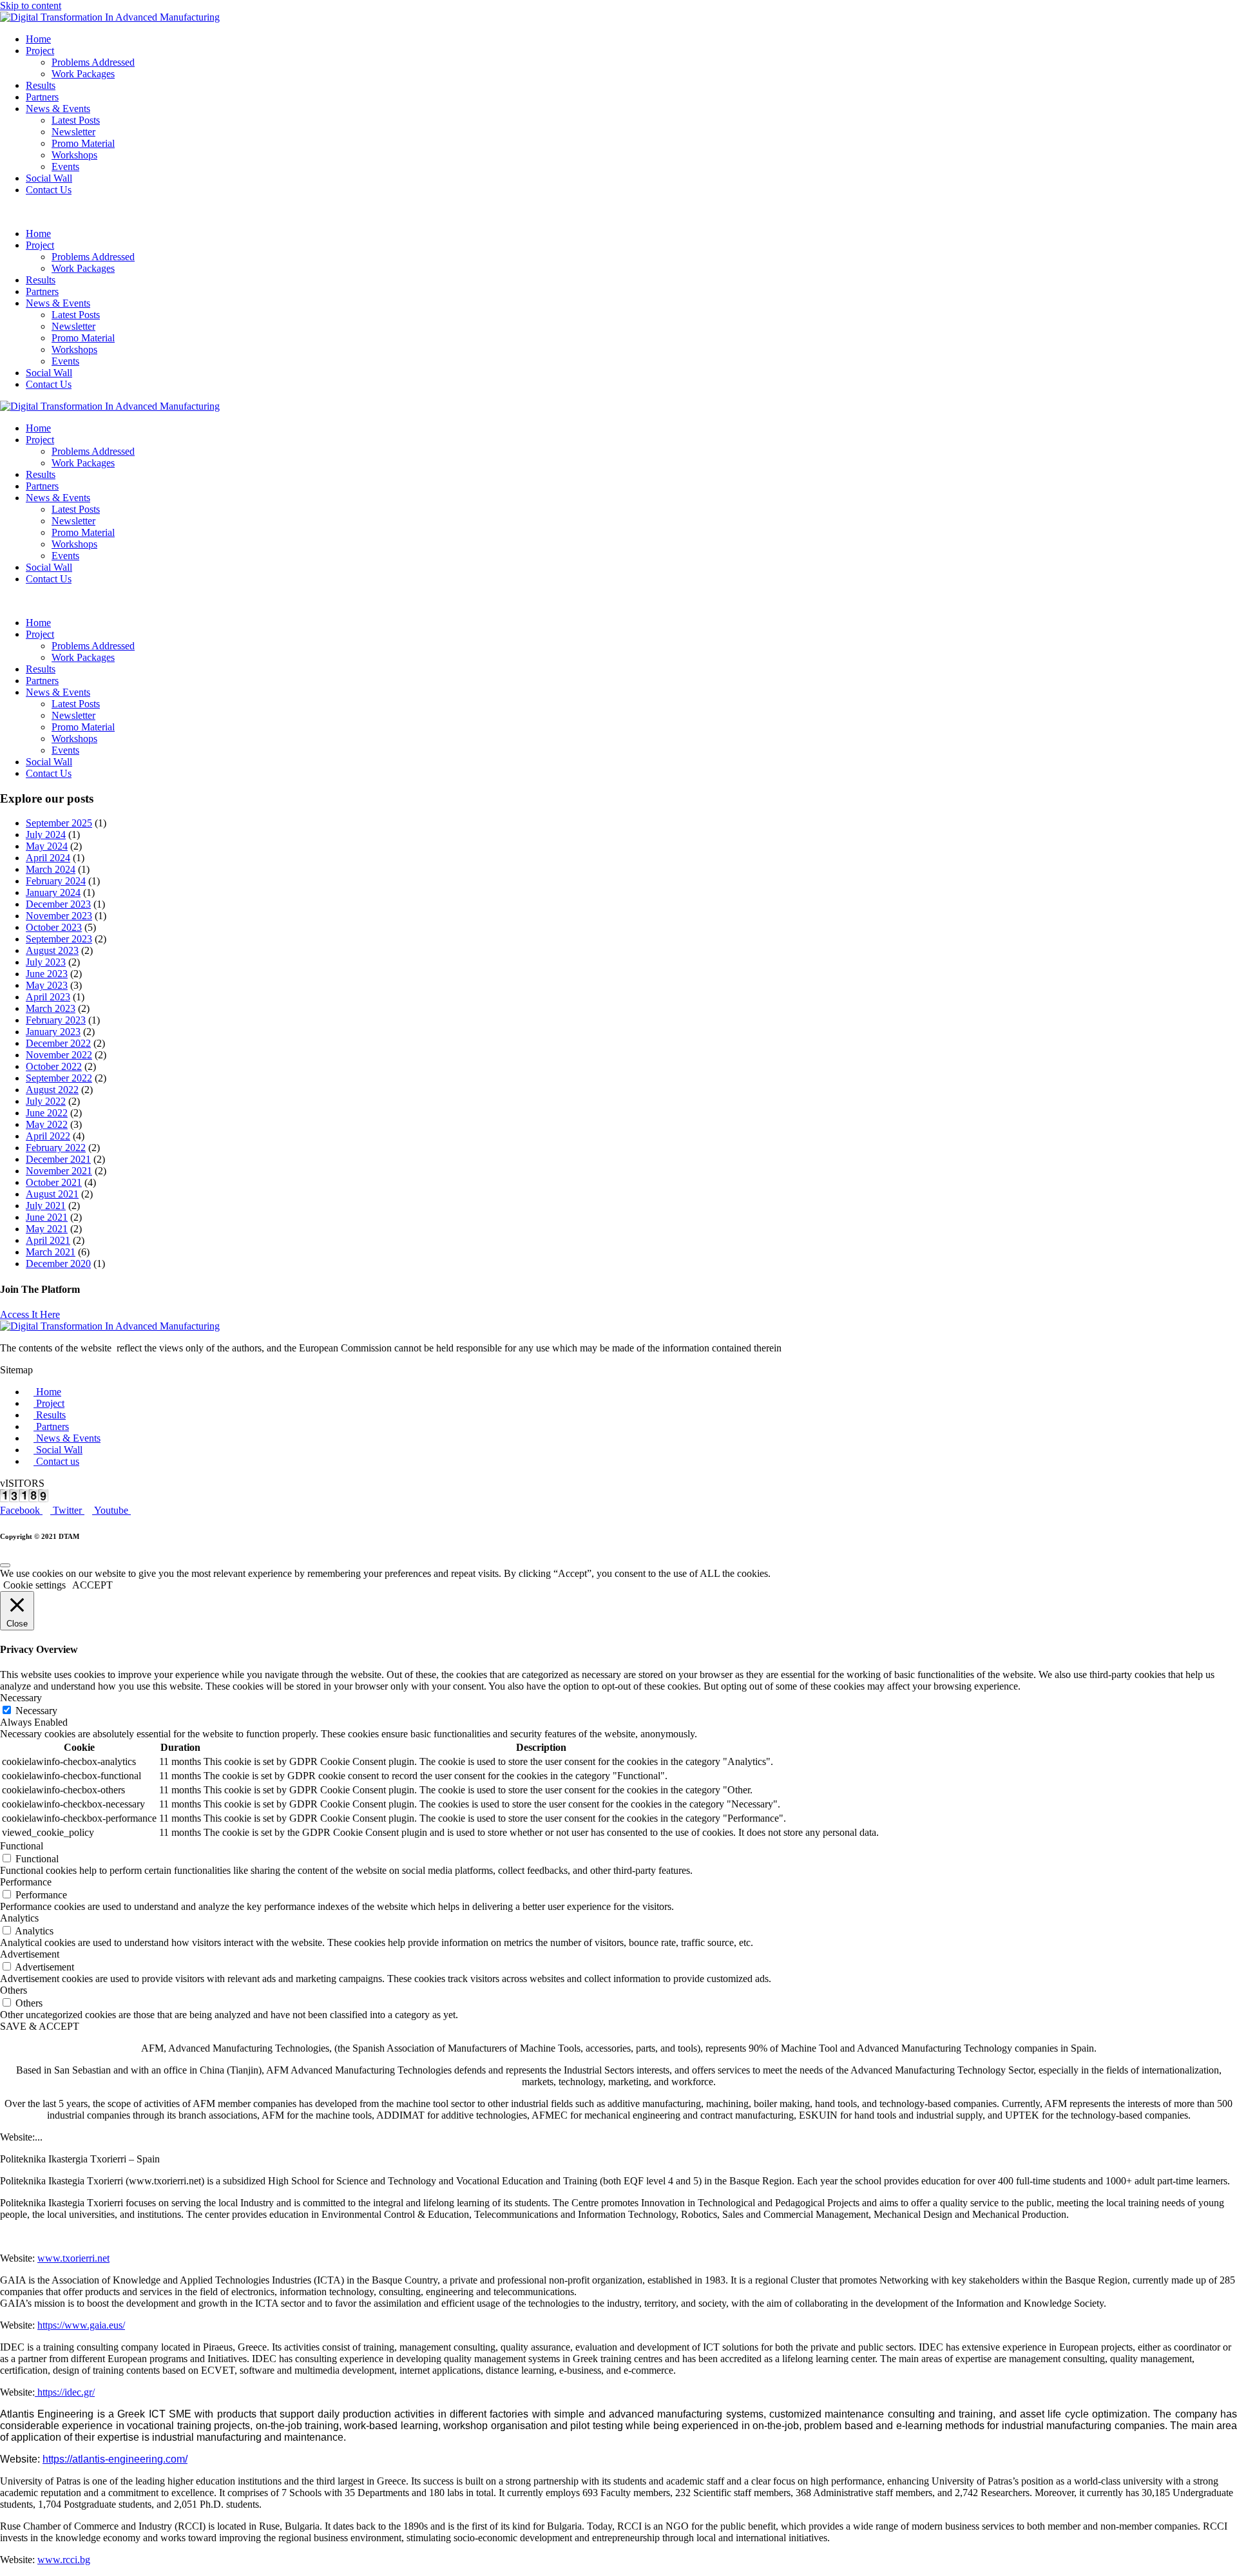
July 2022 (46, 1101)
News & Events (58, 109)
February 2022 (56, 1148)
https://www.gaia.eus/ (81, 2325)
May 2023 (47, 985)
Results (41, 85)
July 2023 (46, 962)
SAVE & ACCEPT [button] (40, 2026)
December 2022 (58, 1043)
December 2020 (58, 1264)
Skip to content (31, 5)
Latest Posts (76, 120)
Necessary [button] (21, 1698)
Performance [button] (26, 1882)
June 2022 (47, 1113)
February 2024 (56, 881)
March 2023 (51, 1008)
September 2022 (59, 1078)
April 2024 (48, 858)
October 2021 (54, 1182)
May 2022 (47, 1124)
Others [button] (14, 1990)
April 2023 (48, 997)
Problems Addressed (93, 62)
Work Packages (83, 74)
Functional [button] (22, 1846)
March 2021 (51, 1252)
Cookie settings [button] (34, 1585)
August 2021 (52, 1194)
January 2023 (53, 1032)
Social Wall (49, 178)
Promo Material (83, 143)
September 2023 (59, 939)
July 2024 (46, 835)
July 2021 (46, 1206)
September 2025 (59, 823)
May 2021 (47, 1229)
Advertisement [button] (30, 1954)
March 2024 (51, 869)
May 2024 (47, 846)
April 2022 (48, 1136)
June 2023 (47, 974)
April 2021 (48, 1240)
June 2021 (47, 1217)
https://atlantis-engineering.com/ (115, 2459)
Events (65, 167)
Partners (42, 97)
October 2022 (54, 1066)
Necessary (36, 1711)
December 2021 (58, 1159)
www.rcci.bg (64, 2560)
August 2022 (52, 1090)
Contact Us (49, 190)
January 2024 (53, 892)
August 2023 (52, 950)
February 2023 (56, 1020)
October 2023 (54, 927)
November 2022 (59, 1055)
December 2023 (58, 904)
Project (40, 51)
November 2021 (59, 1171)
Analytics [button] (19, 1918)
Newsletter (73, 132)
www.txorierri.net (73, 2258)
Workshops (74, 155)
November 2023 (59, 916)
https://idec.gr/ (65, 2392)
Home (38, 39)
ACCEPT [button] (92, 1585)
